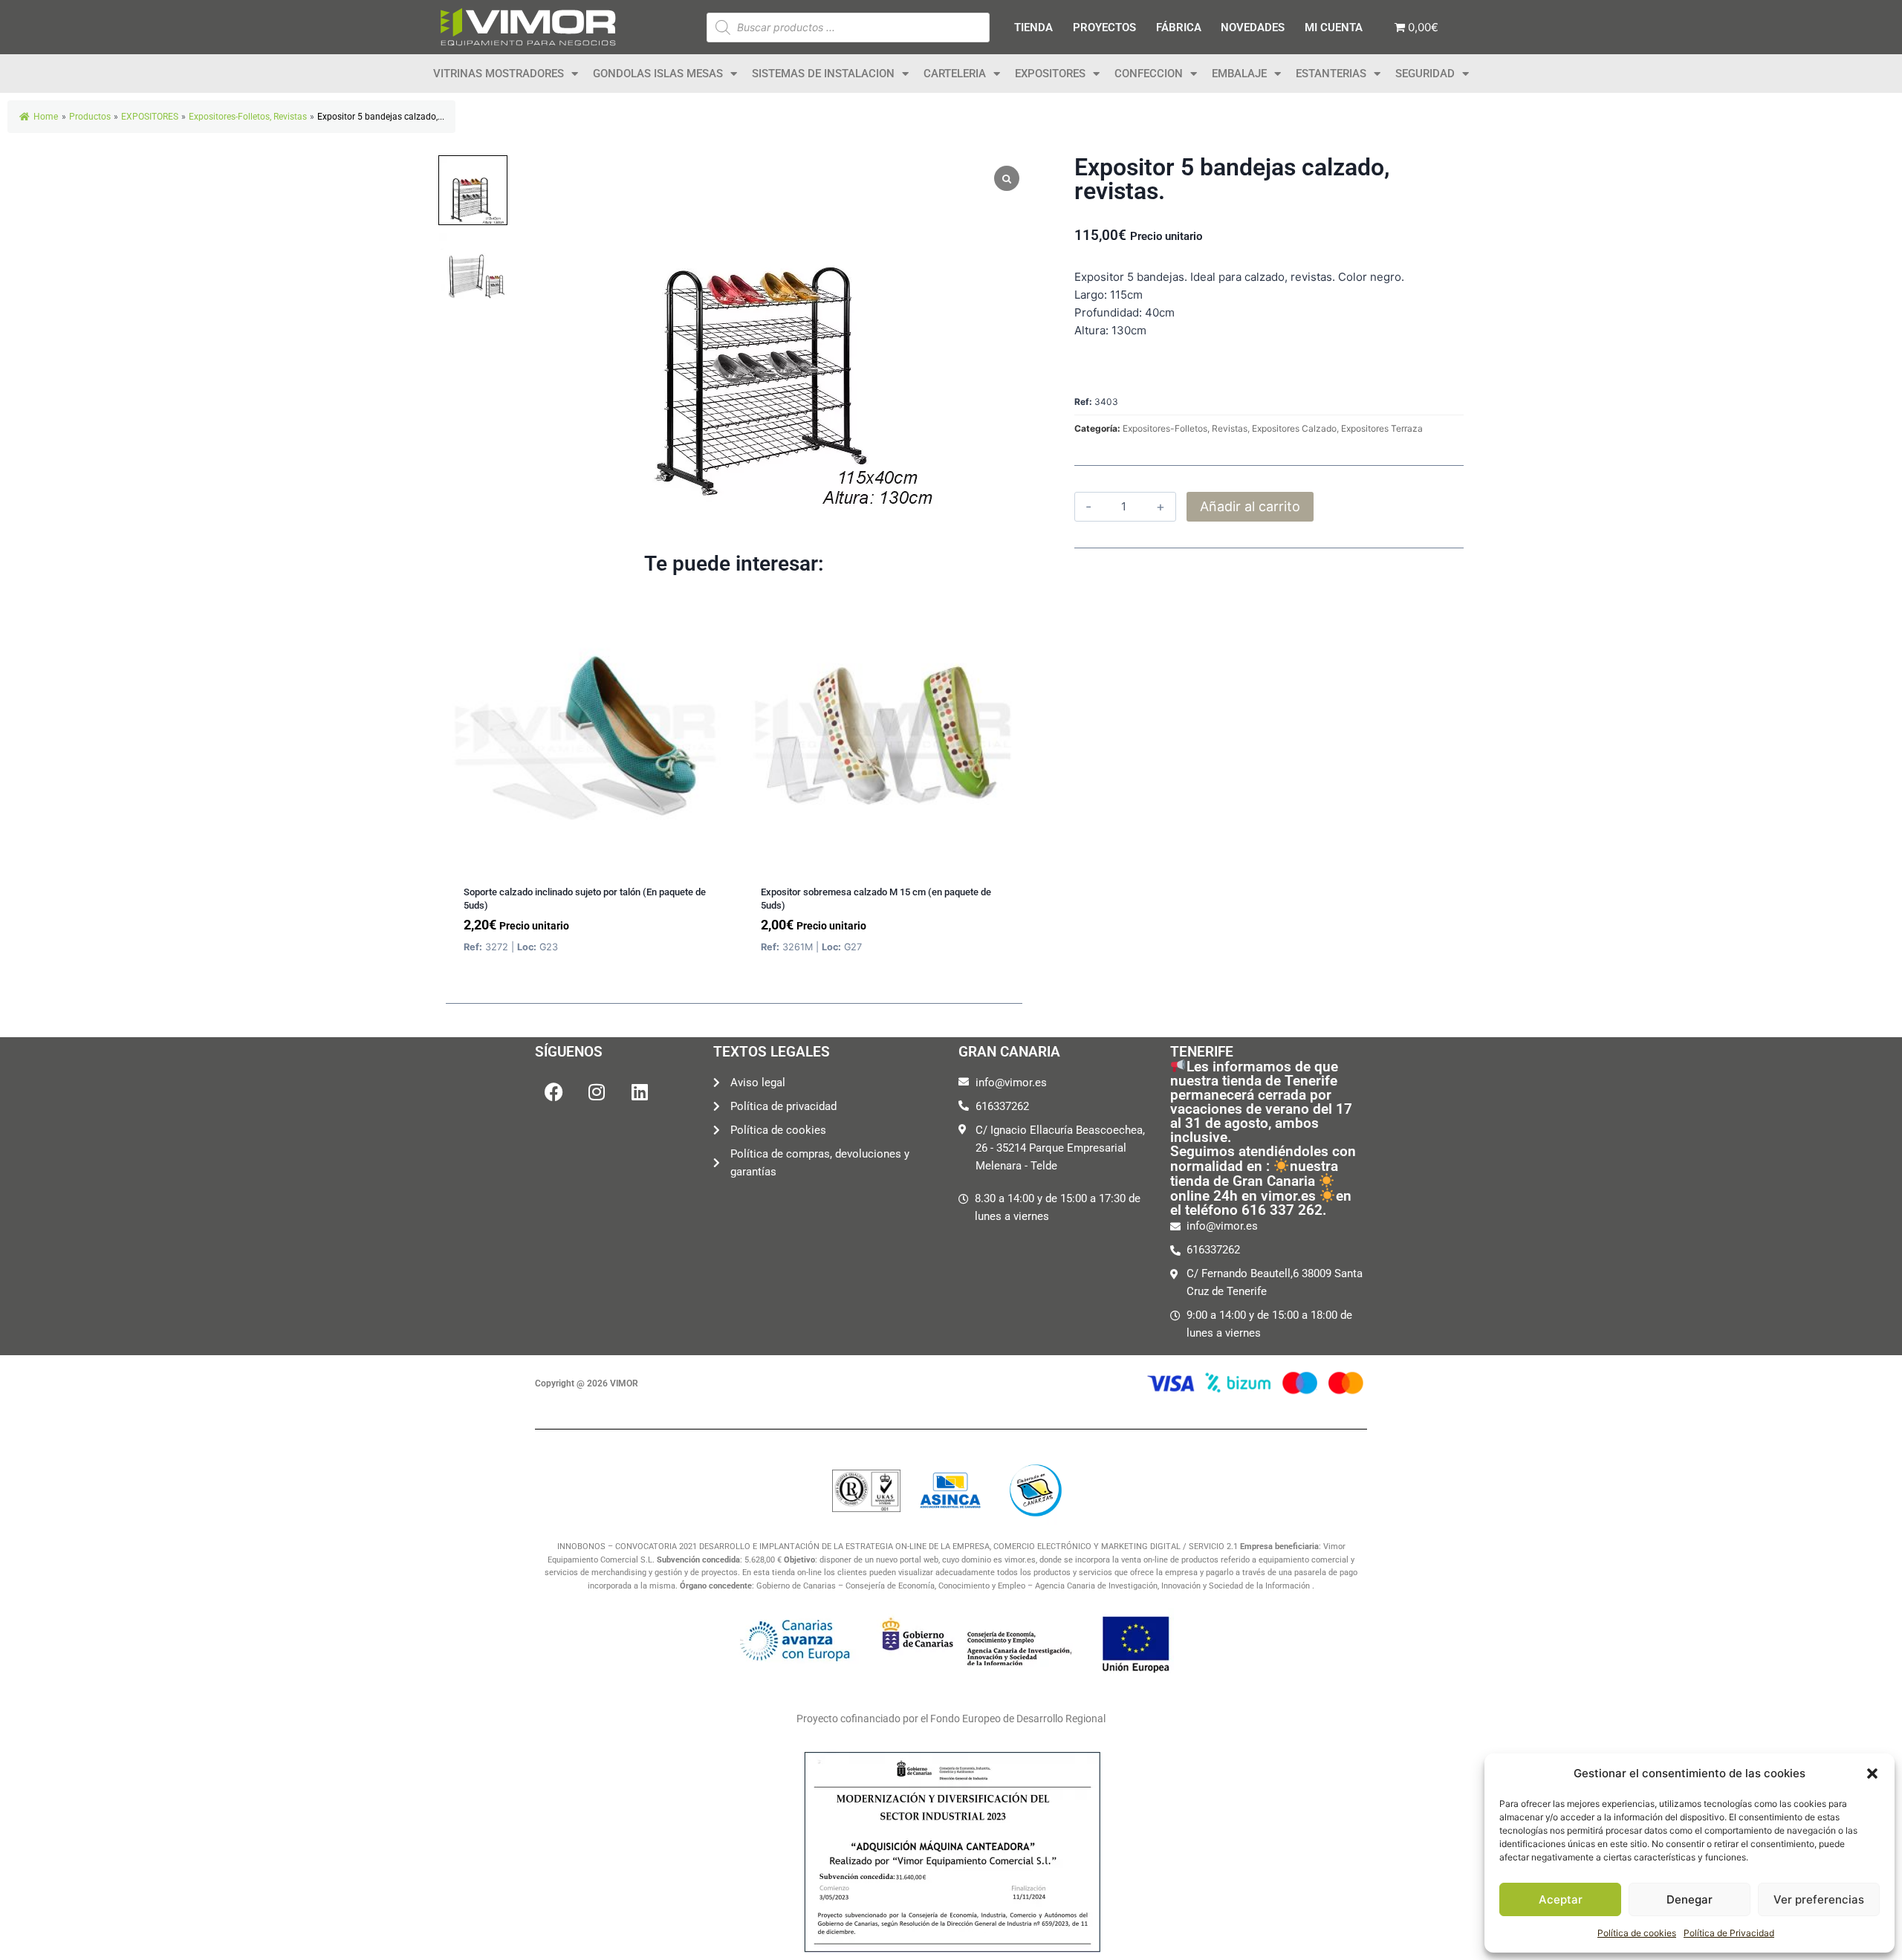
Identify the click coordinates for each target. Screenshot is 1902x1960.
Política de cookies (1637, 1933)
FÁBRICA (1179, 27)
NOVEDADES (1253, 27)
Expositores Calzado (1294, 428)
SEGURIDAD (1425, 74)
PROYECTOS (1104, 27)
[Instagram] (597, 1092)
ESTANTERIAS (1331, 74)
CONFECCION (1149, 74)
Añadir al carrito (1250, 506)
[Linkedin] (640, 1092)
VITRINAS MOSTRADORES (499, 74)
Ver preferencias (1819, 1899)
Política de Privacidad (1729, 1933)
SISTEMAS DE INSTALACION (823, 74)
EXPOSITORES (1050, 74)
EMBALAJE (1239, 74)
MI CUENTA (1334, 27)
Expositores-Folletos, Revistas (1185, 428)
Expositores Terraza (1382, 428)
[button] (1872, 1774)
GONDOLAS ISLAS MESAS (658, 74)
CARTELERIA (955, 74)
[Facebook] (554, 1092)
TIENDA (1033, 27)
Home (46, 117)
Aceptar (1561, 1899)
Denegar (1690, 1899)
